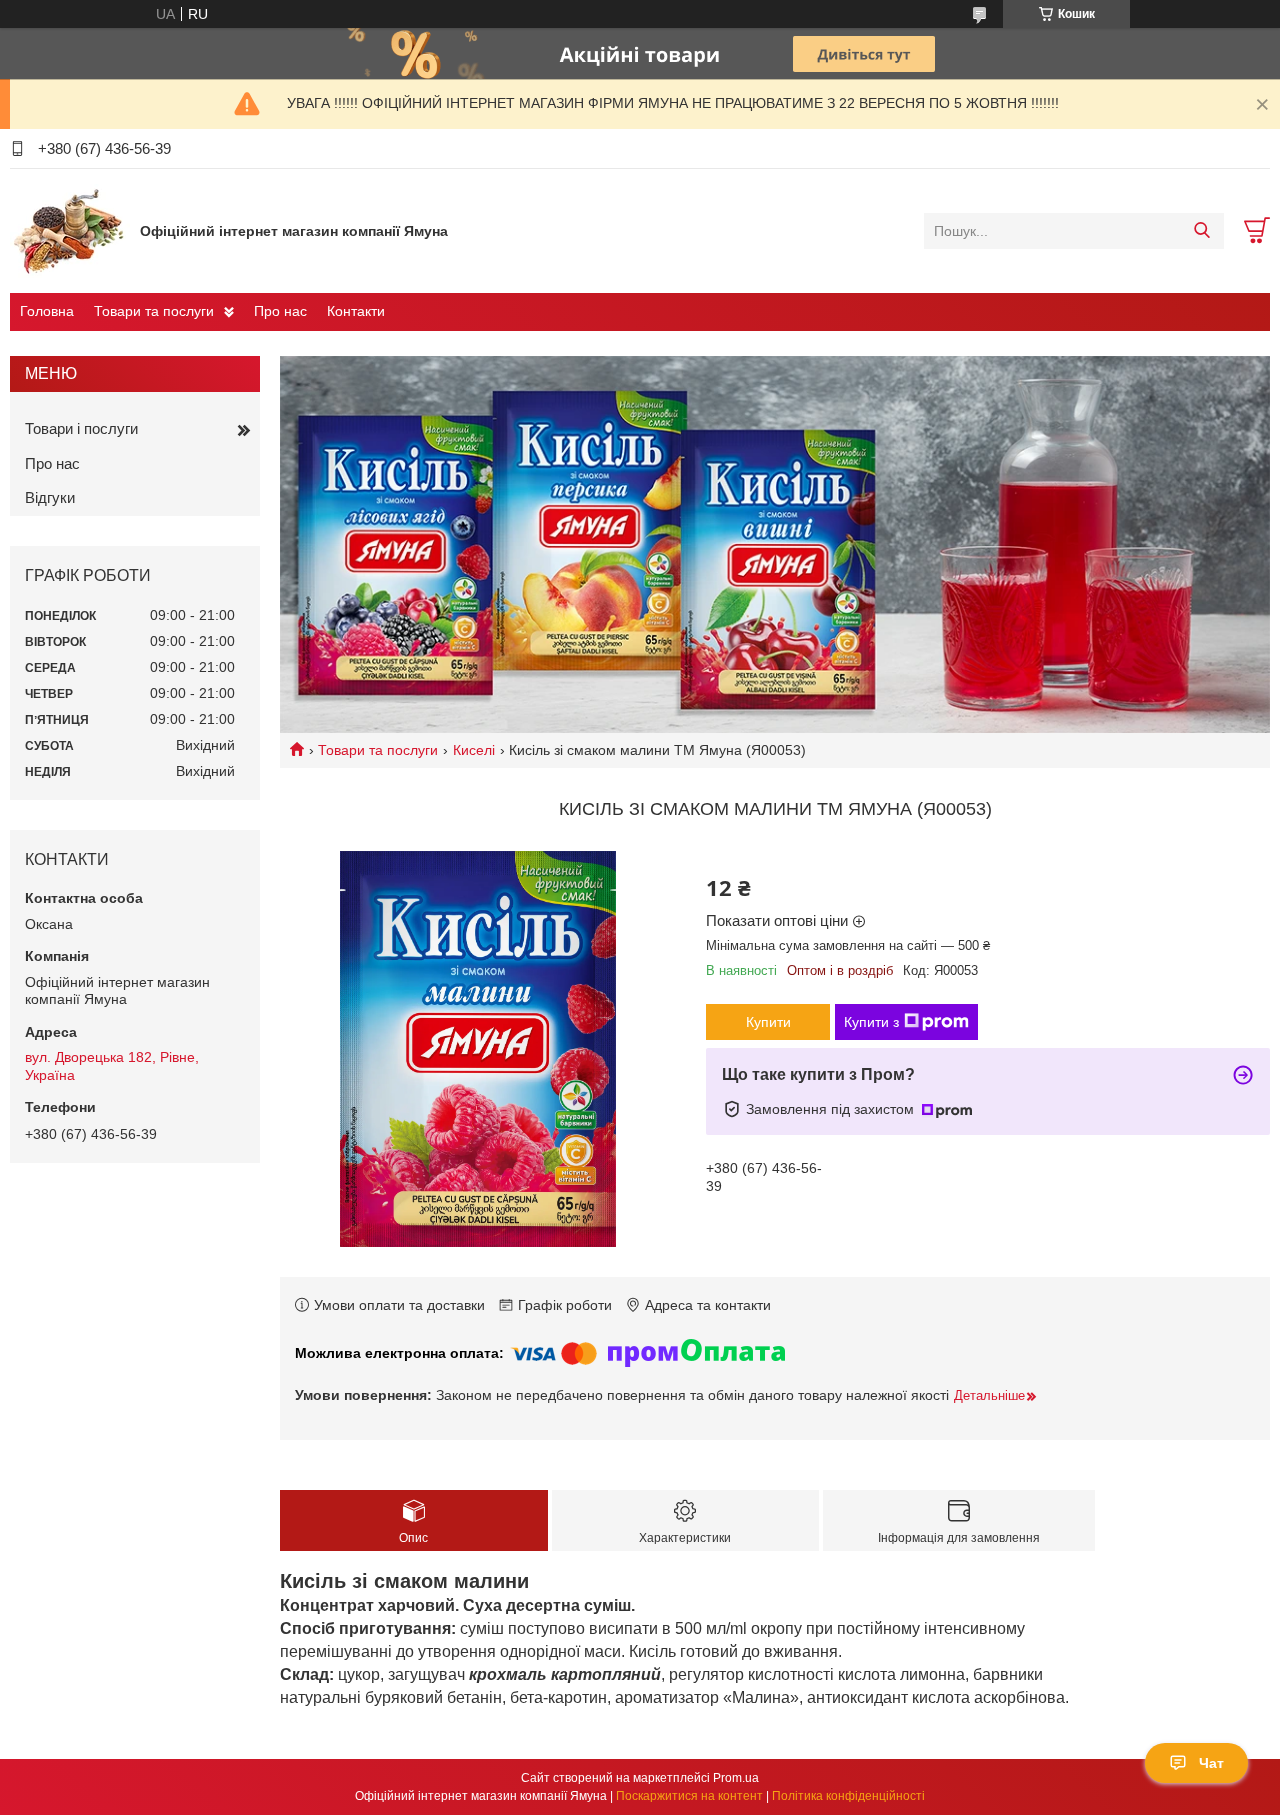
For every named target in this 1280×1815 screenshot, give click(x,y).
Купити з (871, 1022)
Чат (1211, 1763)
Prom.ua (736, 1778)
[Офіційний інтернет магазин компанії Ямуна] (70, 230)
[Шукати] (1201, 231)
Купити (768, 1022)
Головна (47, 311)
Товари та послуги (154, 311)
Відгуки (50, 497)
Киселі (474, 750)
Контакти (356, 311)
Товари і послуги (81, 428)
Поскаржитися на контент (689, 1796)
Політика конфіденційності (848, 1796)
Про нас (280, 311)
